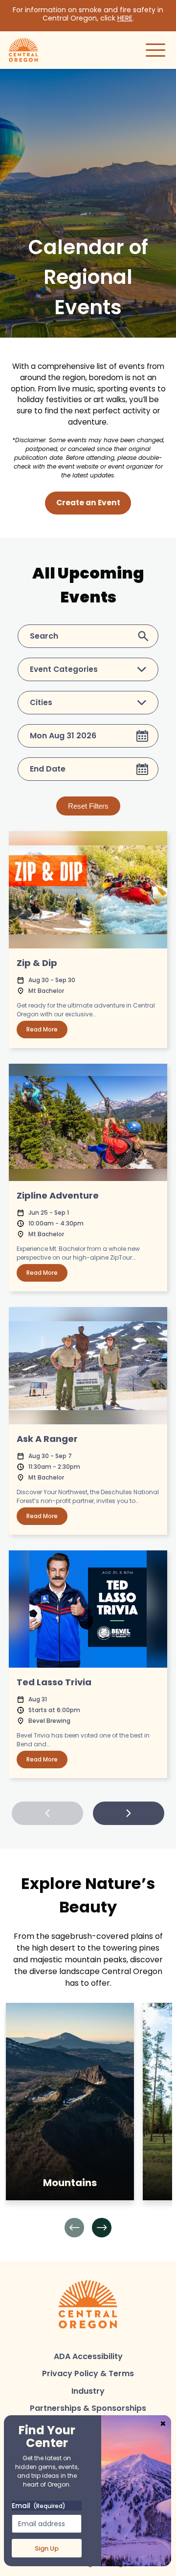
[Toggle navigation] (155, 50)
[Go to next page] (129, 1813)
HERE (125, 18)
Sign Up (47, 2548)
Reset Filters (88, 806)
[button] (74, 2228)
